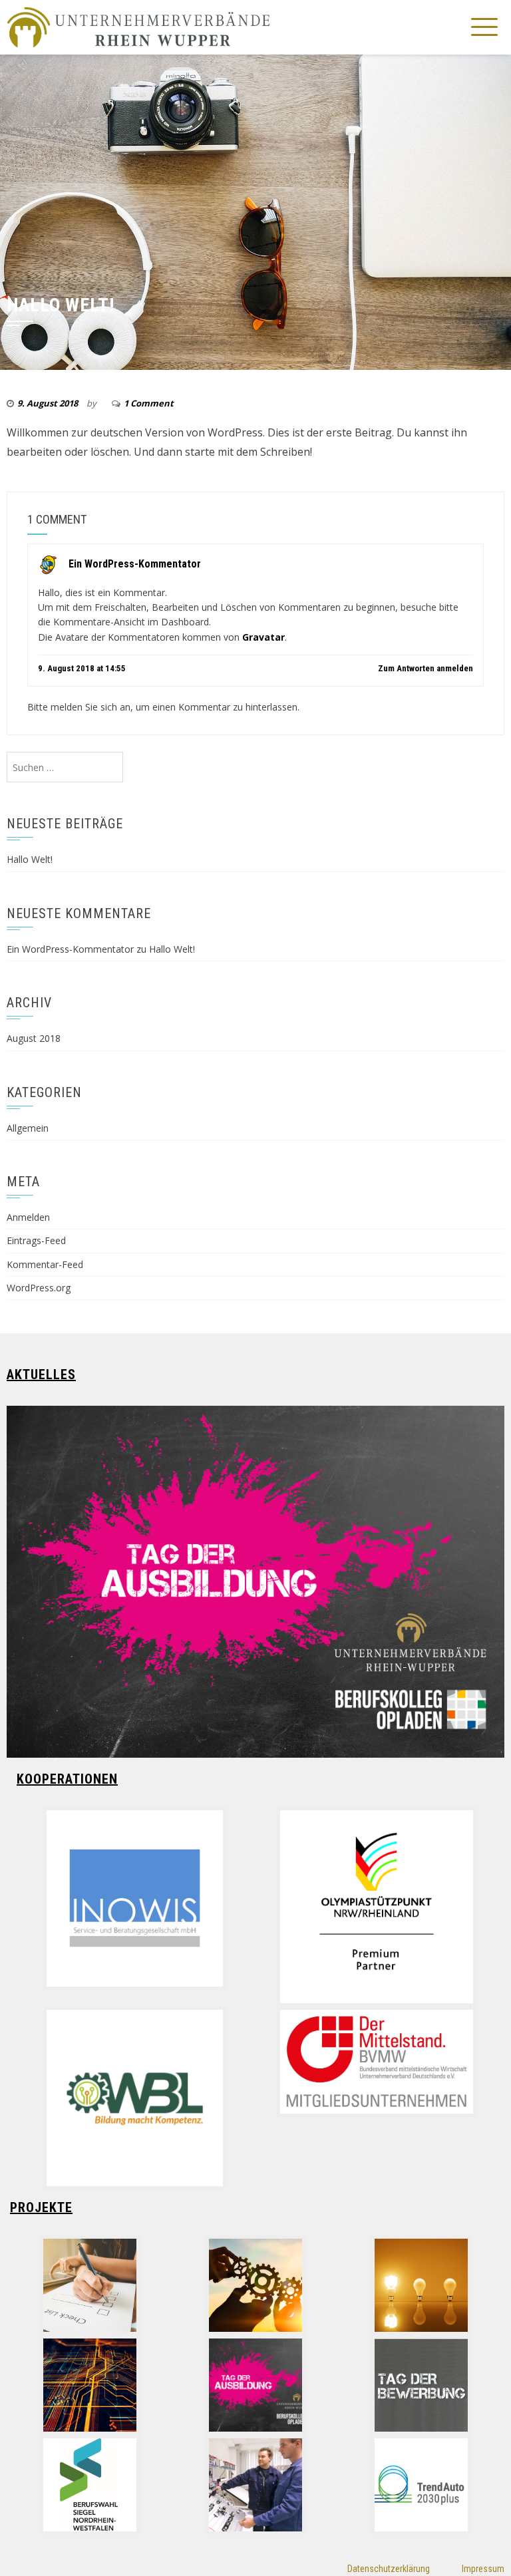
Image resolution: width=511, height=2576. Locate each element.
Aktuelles (41, 1374)
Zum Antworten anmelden (426, 668)
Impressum (483, 2569)
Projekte (41, 2207)
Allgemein (28, 1128)
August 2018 (34, 1038)
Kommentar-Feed (45, 1264)
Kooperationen (67, 1779)
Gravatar (263, 637)
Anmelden (28, 1217)
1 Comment (149, 403)
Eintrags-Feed (36, 1240)
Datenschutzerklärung (389, 2569)
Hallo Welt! (30, 859)
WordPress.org (39, 1288)
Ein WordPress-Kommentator (135, 563)
